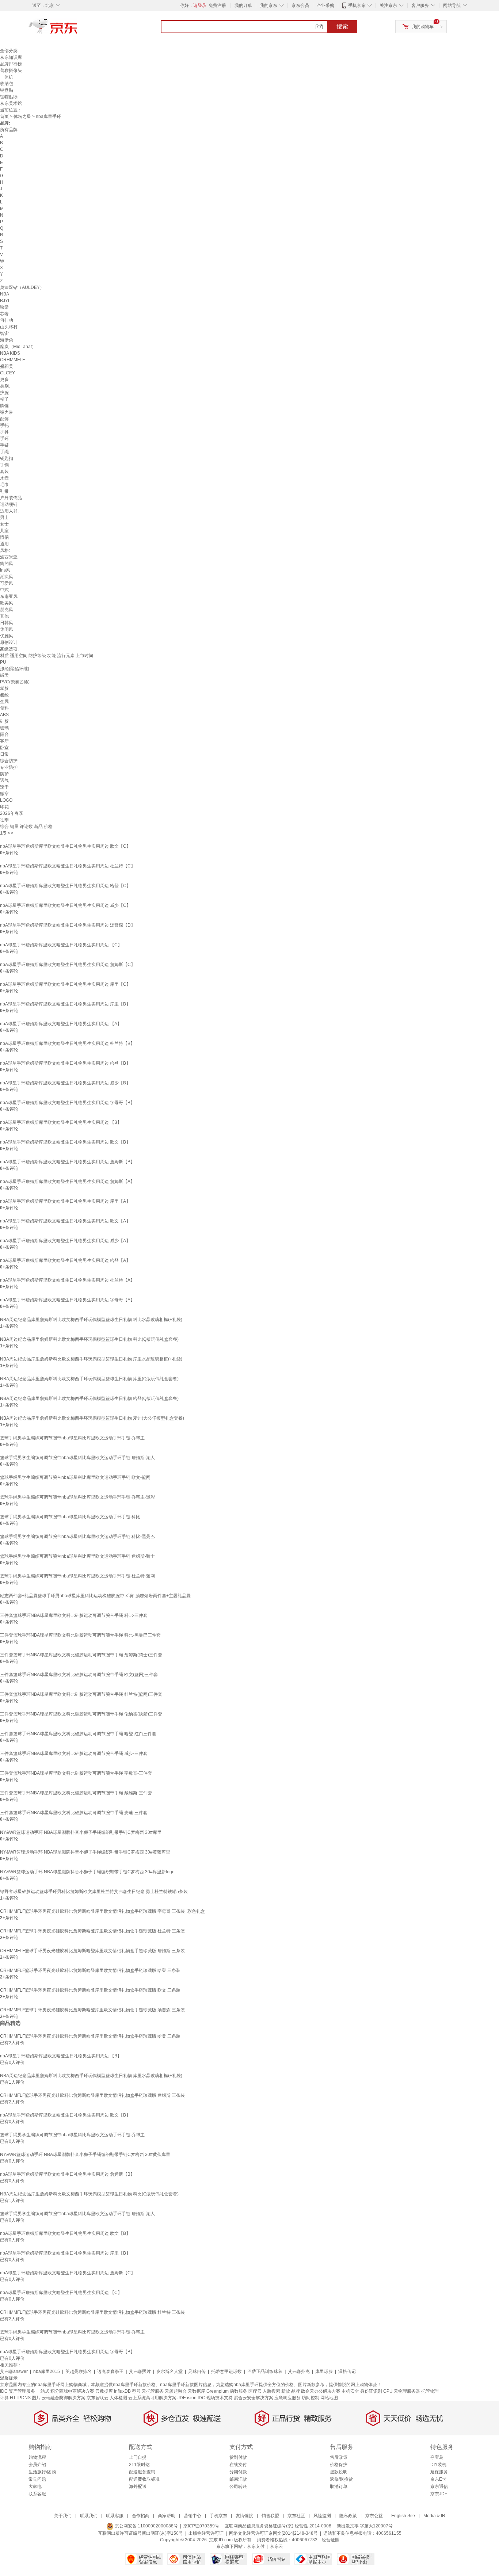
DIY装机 (438, 2465)
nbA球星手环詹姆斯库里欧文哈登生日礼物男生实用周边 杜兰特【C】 (68, 866)
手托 (4, 425)
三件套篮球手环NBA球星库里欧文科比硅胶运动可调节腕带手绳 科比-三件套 (74, 1615)
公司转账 (238, 2487)
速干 (4, 787)
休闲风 (7, 629)
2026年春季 (12, 813)
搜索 (342, 26)
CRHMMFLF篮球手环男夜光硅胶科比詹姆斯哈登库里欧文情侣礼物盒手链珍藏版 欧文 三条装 (90, 1990)
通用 (4, 544)
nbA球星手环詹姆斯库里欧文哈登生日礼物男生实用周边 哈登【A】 (65, 1260)
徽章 (4, 794)
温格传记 (347, 2371)
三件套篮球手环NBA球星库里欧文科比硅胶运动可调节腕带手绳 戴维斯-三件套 (76, 1793)
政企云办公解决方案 (321, 2391)
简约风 (7, 564)
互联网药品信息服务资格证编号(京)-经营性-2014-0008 (278, 2526)
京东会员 (300, 5)
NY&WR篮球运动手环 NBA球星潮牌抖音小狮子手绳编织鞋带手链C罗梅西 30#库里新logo (87, 1872)
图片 (36, 2398)
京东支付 (256, 2546)
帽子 (4, 399)
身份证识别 (371, 2391)
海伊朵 (7, 340)
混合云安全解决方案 (254, 2398)
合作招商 (141, 2516)
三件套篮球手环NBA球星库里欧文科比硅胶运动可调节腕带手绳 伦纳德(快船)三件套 (81, 1714)
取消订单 (339, 2487)
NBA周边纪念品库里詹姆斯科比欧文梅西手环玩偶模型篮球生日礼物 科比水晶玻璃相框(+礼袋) (91, 1320)
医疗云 (255, 2391)
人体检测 (118, 2398)
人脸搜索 (271, 2391)
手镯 (4, 465)
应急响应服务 (287, 2398)
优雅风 (7, 636)
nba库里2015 (47, 2371)
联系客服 (37, 2494)
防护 (4, 774)
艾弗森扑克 (299, 2371)
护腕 (4, 393)
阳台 (4, 734)
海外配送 (138, 2487)
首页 (4, 117)
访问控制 (311, 2398)
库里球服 (324, 2371)
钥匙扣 (7, 458)
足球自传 (197, 2371)
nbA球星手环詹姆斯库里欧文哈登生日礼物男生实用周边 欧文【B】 (65, 1142)
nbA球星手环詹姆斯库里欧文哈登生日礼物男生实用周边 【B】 (61, 1122)
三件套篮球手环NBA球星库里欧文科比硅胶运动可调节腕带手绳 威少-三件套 (74, 1753)
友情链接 (244, 2516)
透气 (4, 781)
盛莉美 (7, 366)
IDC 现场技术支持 (215, 2398)
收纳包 (7, 84)
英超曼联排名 (79, 2371)
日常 (4, 754)
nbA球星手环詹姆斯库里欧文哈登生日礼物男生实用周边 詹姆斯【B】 (67, 1162)
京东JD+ (439, 2494)
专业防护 (9, 767)
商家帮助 (167, 2516)
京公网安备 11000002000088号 (146, 2526)
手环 (4, 439)
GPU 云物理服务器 (402, 2391)
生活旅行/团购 (42, 2472)
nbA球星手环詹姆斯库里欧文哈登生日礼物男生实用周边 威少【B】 (65, 1083)
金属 (4, 702)
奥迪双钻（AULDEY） (22, 287)
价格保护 (339, 2465)
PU (3, 662)
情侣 (4, 537)
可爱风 (7, 583)
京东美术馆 (11, 103)
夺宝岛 (437, 2457)
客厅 (4, 741)
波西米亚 (9, 557)
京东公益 (374, 2516)
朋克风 (7, 610)
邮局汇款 (238, 2479)
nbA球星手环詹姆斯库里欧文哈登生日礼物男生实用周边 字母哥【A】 (67, 1300)
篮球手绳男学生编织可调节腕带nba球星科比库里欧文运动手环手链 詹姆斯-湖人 (77, 1458)
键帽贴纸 (9, 97)
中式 (4, 590)
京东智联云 (98, 2398)
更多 (4, 379)
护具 (4, 432)
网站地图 (329, 2398)
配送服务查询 (142, 2472)
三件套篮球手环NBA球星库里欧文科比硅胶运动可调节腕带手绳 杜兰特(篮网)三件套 (81, 1694)
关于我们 (63, 2516)
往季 (4, 820)
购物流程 (37, 2457)
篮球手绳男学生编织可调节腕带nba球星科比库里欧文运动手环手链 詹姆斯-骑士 (77, 1556)
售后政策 (339, 2457)
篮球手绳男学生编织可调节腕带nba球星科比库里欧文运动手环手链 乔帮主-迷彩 (77, 1497)
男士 (4, 518)
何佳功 (7, 320)
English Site (403, 2516)
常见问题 (37, 2479)
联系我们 (89, 2516)
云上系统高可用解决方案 (152, 2398)
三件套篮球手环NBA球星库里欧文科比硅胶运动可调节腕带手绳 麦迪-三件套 (74, 1813)
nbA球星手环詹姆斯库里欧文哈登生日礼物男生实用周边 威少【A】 (65, 1241)
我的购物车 (423, 27)
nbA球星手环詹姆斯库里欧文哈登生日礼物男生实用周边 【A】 (61, 1024)
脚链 (4, 406)
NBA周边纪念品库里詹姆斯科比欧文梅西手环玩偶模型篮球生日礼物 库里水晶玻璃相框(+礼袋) (91, 1359)
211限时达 (139, 2465)
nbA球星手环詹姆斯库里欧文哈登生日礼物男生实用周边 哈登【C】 (65, 886)
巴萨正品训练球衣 (265, 2371)
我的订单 (243, 5)
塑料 (4, 708)
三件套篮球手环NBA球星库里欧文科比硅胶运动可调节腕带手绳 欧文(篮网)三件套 (79, 1675)
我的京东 (268, 5)
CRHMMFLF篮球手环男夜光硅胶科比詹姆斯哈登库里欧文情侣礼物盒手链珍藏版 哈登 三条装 (90, 1970)
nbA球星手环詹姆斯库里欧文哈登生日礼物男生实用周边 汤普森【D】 (68, 925)
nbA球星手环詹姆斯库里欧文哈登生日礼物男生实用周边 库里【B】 (65, 1004)
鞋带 (4, 491)
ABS (4, 715)
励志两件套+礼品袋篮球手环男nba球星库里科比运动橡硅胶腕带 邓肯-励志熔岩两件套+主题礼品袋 (95, 1596)
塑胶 (4, 688)
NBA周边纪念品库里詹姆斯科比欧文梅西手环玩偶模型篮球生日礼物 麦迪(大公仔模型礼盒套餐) (92, 1418)
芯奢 (4, 314)
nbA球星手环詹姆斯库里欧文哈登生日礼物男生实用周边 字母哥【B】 (67, 1103)
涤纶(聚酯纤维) (15, 669)
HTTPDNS (20, 2398)
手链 (4, 445)
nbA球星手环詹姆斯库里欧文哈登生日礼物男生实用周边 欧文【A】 (65, 1221)
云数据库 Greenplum (208, 2391)
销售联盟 (270, 2516)
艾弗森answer (14, 2371)
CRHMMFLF (12, 360)
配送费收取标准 (144, 2479)
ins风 (5, 570)
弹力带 (7, 412)
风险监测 (322, 2516)
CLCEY (7, 373)
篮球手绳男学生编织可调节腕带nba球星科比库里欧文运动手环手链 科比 (70, 1517)
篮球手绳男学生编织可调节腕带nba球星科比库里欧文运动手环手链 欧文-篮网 (75, 1477)
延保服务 (439, 2472)
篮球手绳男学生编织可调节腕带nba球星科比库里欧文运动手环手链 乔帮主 (72, 1438)
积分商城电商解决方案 (72, 2391)
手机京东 (357, 5)
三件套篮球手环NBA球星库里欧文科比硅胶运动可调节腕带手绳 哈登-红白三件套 (78, 1734)
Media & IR (434, 2516)
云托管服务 (153, 2391)
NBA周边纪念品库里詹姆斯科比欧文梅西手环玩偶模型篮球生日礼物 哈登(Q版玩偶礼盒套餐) (89, 1398)
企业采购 (325, 5)
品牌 (296, 2391)
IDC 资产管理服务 (18, 2391)
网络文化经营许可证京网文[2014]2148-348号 (273, 2533)
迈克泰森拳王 (110, 2371)
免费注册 (217, 5)
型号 (136, 2391)
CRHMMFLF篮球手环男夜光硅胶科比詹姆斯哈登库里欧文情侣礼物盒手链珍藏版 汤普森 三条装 (92, 2010)
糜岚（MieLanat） (18, 347)
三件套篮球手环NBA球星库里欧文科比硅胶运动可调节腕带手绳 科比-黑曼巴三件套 (80, 1635)
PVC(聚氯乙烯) (15, 682)
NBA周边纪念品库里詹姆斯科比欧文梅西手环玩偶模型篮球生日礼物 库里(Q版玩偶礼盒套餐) (89, 1379)
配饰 (4, 419)
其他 (4, 616)
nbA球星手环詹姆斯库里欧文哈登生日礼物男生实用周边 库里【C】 (65, 984)
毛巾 (4, 485)
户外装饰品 (11, 498)
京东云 (277, 2546)
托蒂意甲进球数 (226, 2371)
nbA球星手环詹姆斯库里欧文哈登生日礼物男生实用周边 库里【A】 (65, 1201)
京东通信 (439, 2487)
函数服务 (239, 2391)
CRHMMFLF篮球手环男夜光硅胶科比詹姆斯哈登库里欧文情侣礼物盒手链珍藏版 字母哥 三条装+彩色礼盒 (102, 1911)
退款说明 (339, 2472)
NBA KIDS (10, 353)
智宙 (4, 333)
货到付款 (238, 2457)
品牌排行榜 (11, 64)
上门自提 (138, 2457)
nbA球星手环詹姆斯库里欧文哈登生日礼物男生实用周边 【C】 (61, 945)
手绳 (4, 452)
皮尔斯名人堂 (169, 2371)
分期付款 (238, 2472)
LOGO (6, 800)
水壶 (4, 478)
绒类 (4, 675)
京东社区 (296, 2516)
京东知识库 (11, 57)
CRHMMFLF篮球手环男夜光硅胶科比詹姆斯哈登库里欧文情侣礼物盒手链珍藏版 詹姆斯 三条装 (92, 1951)
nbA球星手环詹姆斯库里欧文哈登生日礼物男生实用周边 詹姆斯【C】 (68, 965)
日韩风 (7, 623)
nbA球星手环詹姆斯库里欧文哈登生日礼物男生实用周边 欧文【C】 (65, 846)
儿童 (4, 531)
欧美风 (7, 603)
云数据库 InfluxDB (113, 2391)
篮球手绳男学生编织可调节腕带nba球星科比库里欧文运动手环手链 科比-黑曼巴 (77, 1537)
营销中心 (193, 2516)
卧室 (4, 748)
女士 (4, 524)
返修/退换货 (341, 2479)
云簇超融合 (176, 2391)
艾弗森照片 (140, 2371)
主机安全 (350, 2391)
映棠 (4, 307)
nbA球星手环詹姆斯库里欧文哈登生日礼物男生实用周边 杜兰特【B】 (67, 1043)
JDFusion (187, 2398)
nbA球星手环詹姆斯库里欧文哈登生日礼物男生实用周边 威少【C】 (65, 905)
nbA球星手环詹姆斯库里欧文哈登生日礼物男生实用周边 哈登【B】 (65, 1063)
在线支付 (238, 2465)
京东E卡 (438, 2479)
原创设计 (9, 642)
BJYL (5, 301)
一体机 (7, 77)
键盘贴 (7, 90)
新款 (286, 2391)
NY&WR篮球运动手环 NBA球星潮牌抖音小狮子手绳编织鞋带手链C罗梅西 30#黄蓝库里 (85, 1852)
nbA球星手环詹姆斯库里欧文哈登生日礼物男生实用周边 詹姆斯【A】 (67, 1182)
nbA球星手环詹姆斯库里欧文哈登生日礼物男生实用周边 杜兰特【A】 (67, 1280)
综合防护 (9, 761)
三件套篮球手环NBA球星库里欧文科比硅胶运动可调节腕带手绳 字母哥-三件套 (76, 1773)
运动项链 (9, 504)
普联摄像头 (11, 70)
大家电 (35, 2487)
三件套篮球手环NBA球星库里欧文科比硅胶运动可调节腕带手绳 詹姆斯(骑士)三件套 (81, 1655)
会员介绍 (37, 2465)
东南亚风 (9, 596)
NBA (5, 294)
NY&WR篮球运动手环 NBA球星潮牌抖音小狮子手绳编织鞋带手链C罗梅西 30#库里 (81, 1832)
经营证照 (331, 2540)
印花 (4, 807)
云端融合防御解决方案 (64, 2398)
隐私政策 (348, 2516)
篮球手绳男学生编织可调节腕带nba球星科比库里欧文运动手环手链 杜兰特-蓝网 (77, 1576)
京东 (78, 29)
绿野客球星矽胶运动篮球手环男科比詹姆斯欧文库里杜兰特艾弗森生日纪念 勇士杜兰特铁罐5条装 (94, 1892)
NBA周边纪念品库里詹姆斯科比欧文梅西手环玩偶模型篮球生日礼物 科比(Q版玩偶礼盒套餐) (89, 1339)
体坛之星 (22, 117)
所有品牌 (9, 130)
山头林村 (9, 327)
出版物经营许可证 (206, 2533)
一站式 (43, 2391)
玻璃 (4, 728)
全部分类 (9, 51)
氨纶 (4, 695)
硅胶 (4, 721)
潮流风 (7, 577)
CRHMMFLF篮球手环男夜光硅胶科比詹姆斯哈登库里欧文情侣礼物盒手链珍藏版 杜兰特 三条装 (92, 1931)
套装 (4, 472)
